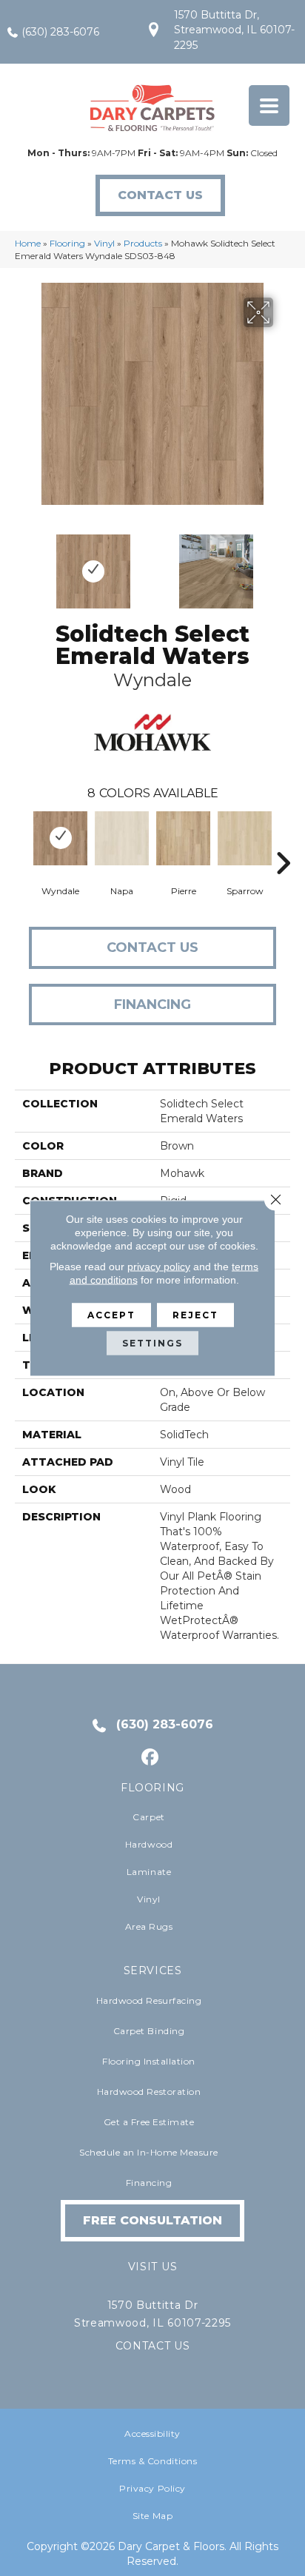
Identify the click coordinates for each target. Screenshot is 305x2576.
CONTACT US (153, 2346)
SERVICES (153, 1970)
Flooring (67, 243)
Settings (152, 1343)
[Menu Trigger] (269, 105)
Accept (111, 1315)
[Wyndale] (60, 838)
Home (28, 243)
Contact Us (152, 947)
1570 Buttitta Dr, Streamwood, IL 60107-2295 (234, 30)
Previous (22, 564)
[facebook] (151, 1758)
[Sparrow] (245, 838)
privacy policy (159, 1267)
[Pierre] (183, 838)
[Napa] (122, 838)
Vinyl (104, 243)
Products (143, 243)
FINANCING (152, 1004)
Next (283, 564)
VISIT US (152, 2267)
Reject (195, 1315)
